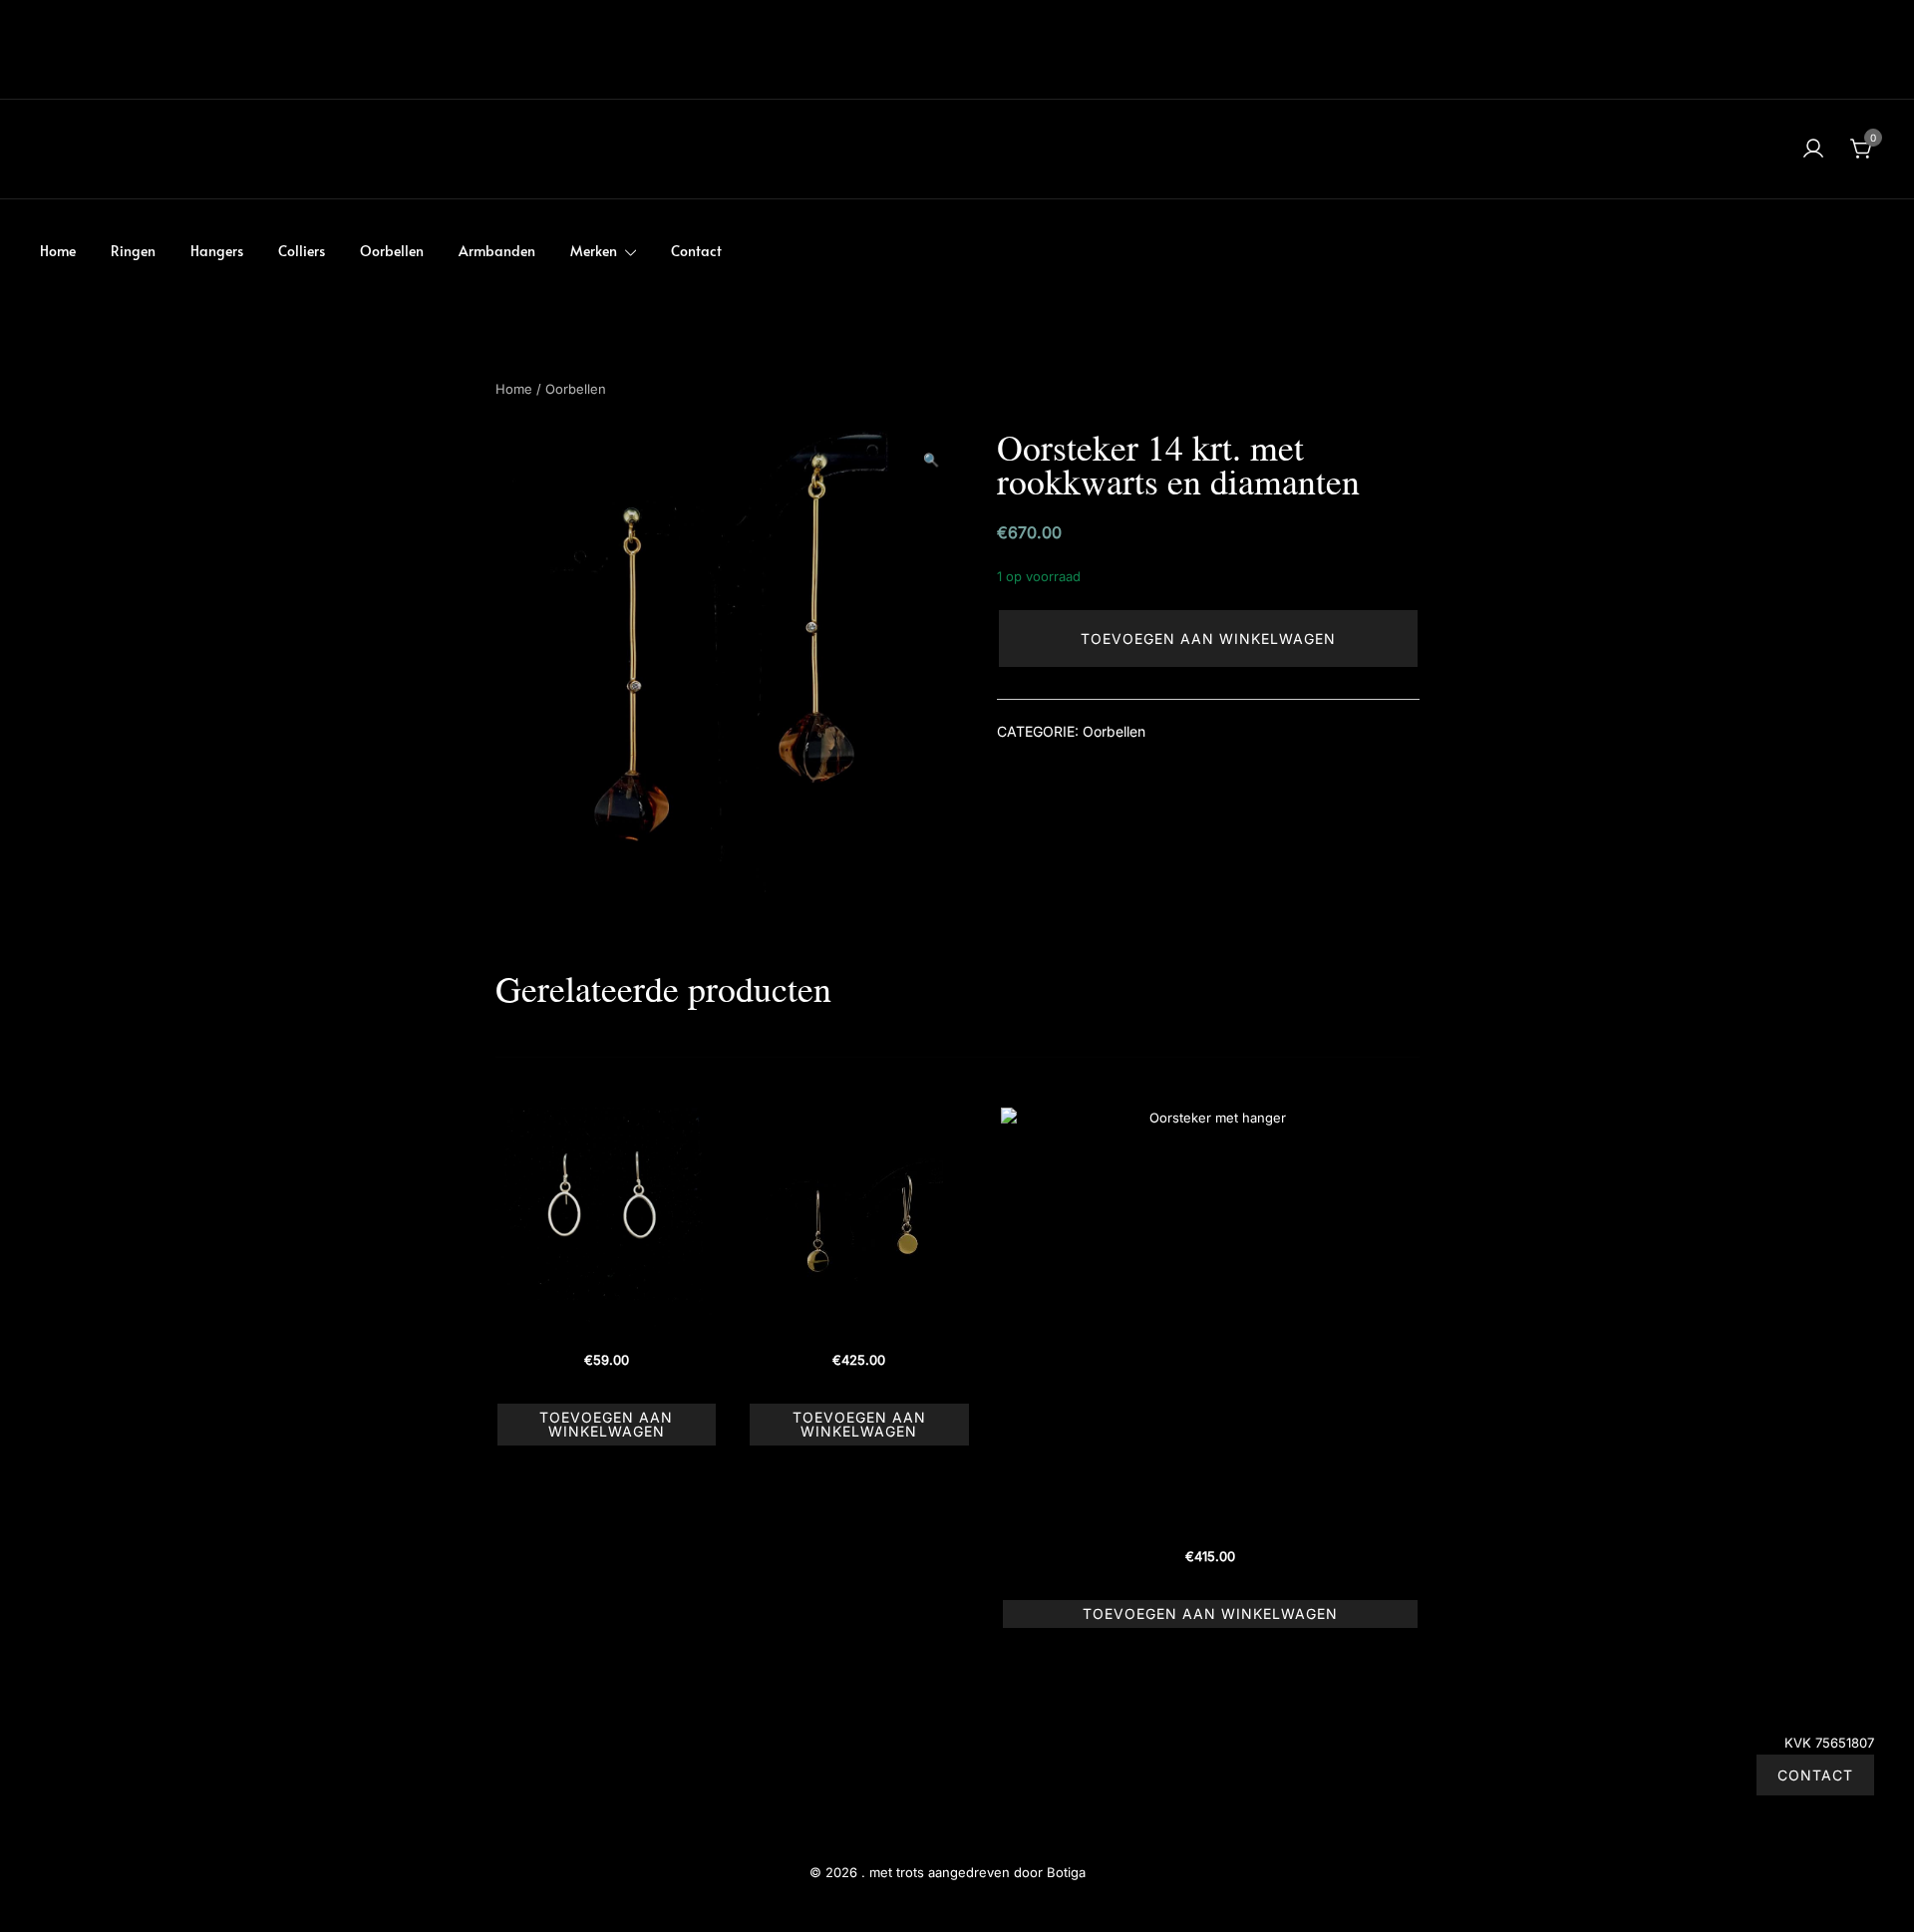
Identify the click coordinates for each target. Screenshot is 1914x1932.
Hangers (217, 251)
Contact (696, 251)
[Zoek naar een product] (52, 149)
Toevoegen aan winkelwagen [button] (606, 1424)
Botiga (1066, 1872)
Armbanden (497, 251)
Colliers (302, 251)
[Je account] (1813, 150)
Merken (594, 251)
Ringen (133, 251)
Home (58, 251)
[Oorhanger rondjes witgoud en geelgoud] (859, 1219)
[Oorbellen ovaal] (607, 1219)
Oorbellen (392, 251)
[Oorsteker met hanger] (1210, 1317)
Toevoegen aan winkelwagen (1208, 639)
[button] (931, 461)
